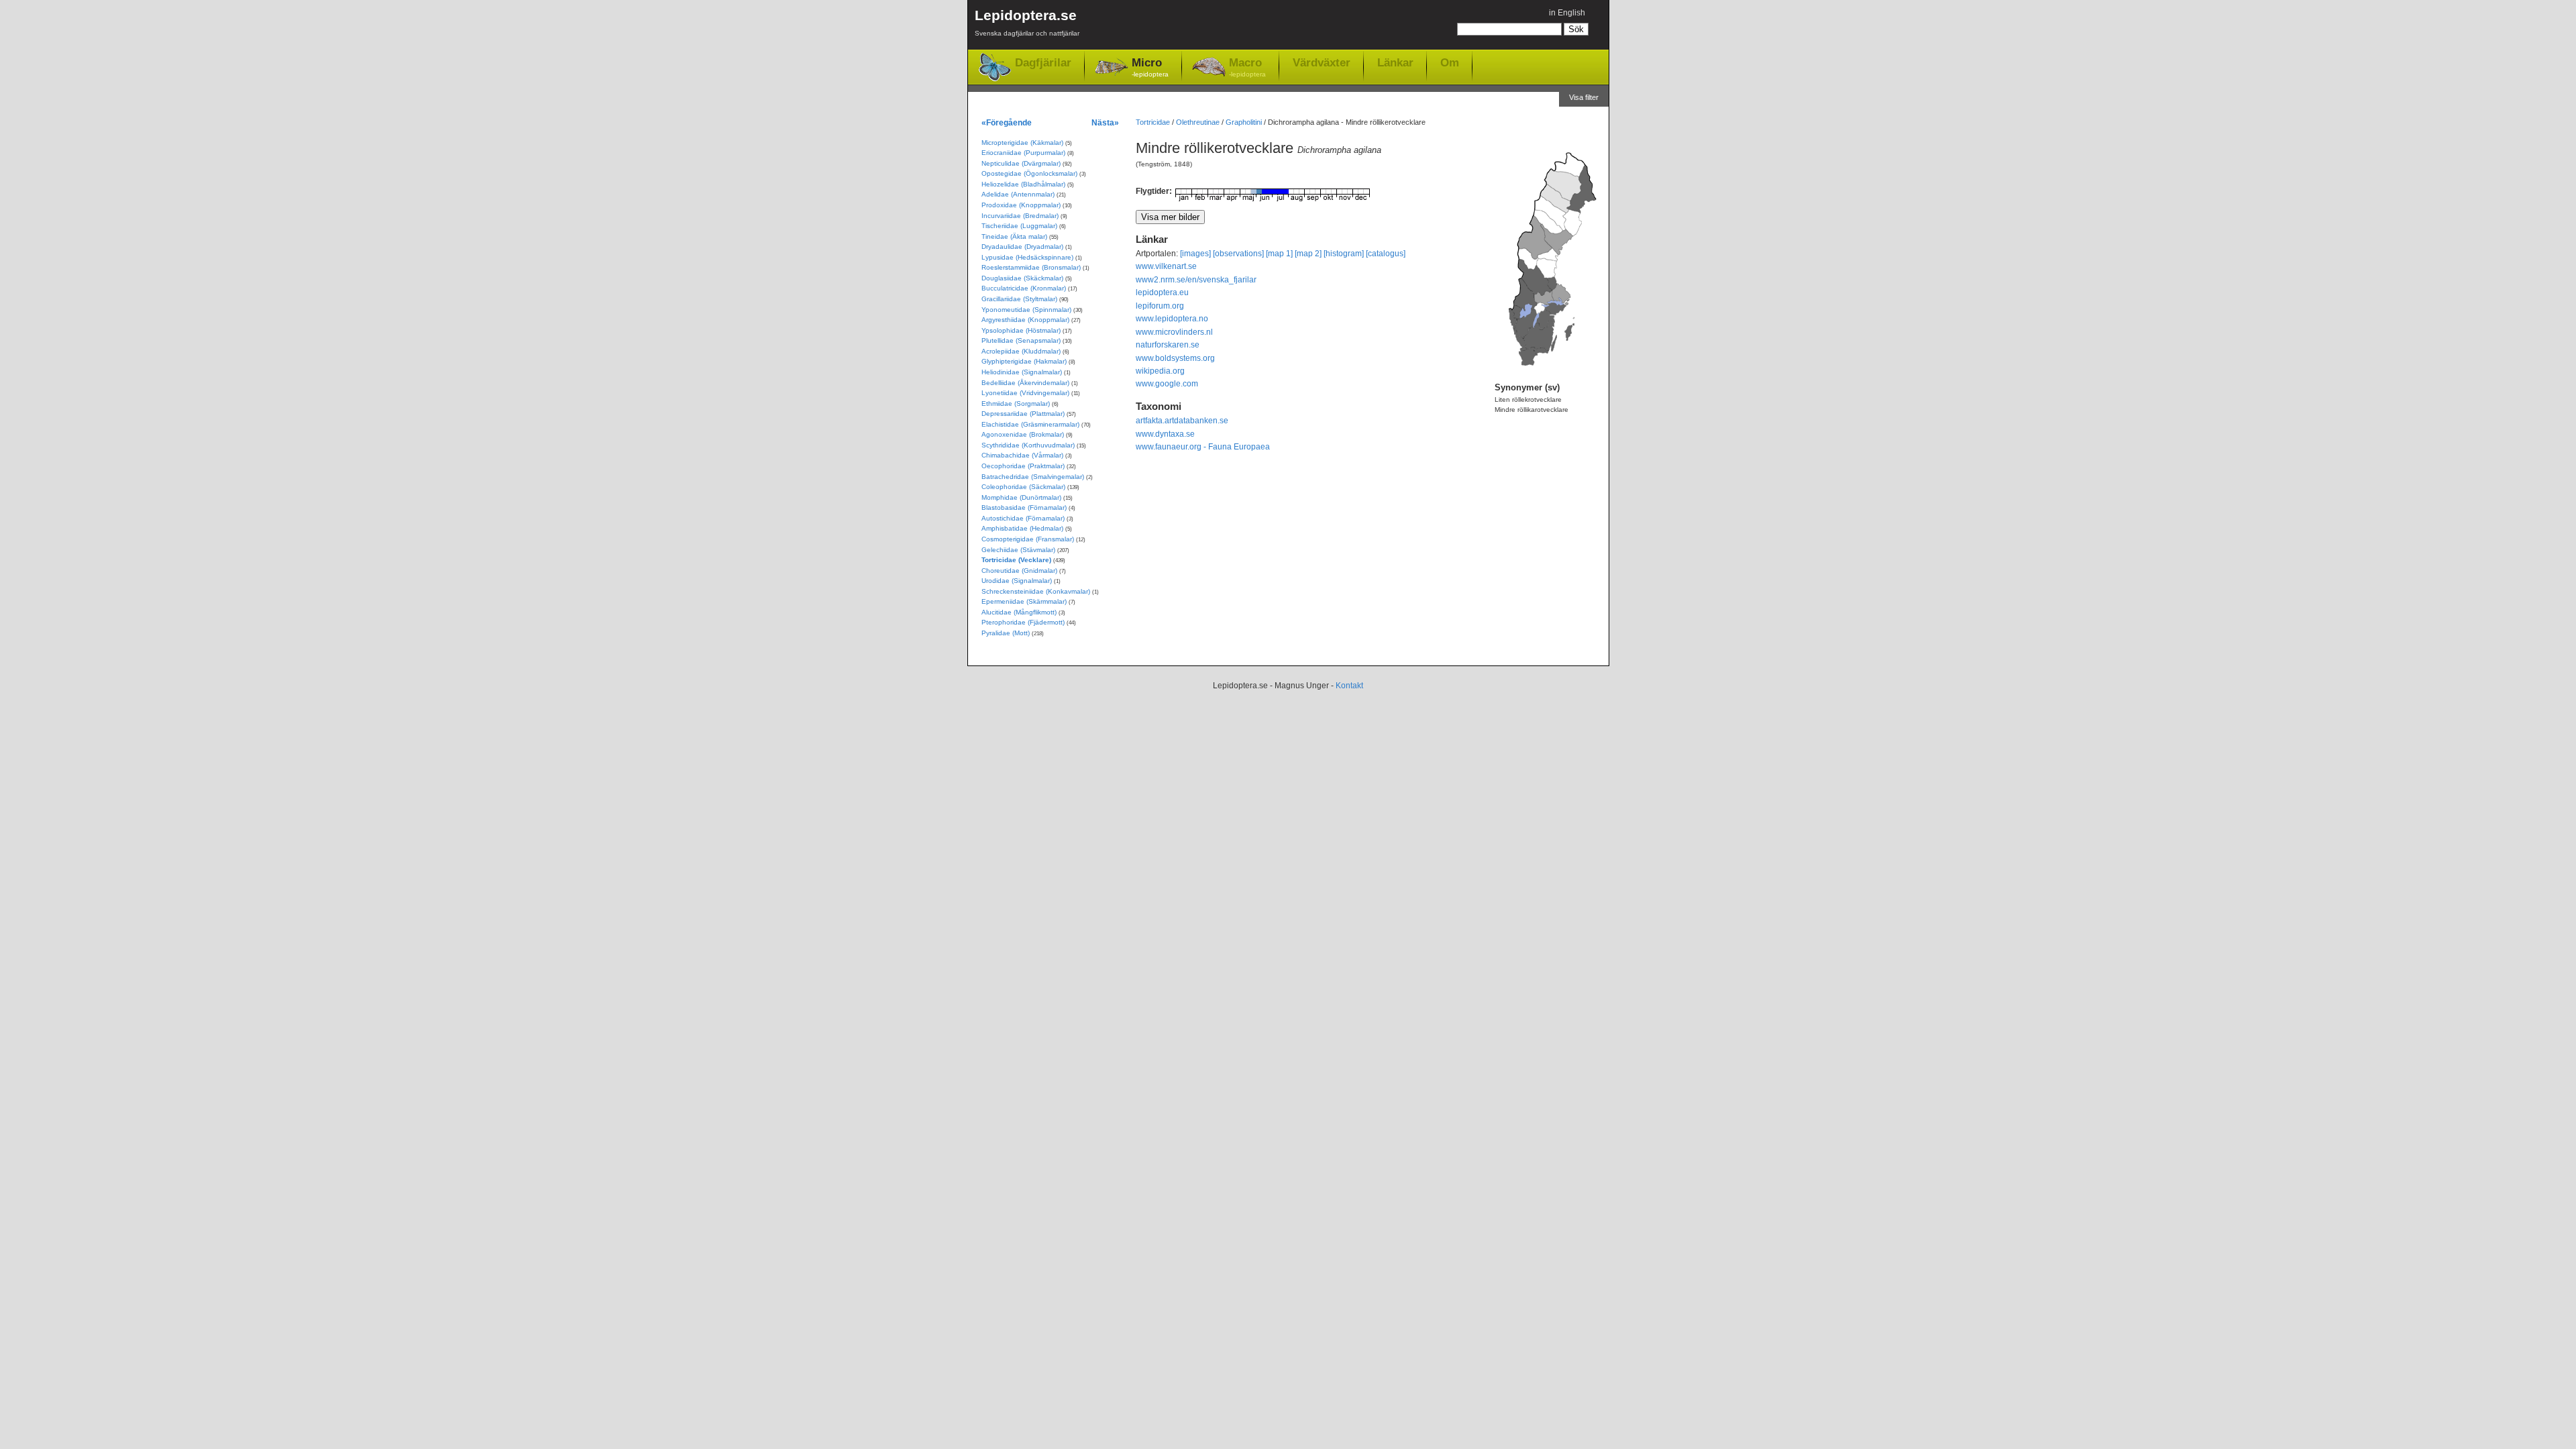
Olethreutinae (1198, 122)
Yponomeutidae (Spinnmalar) (1026, 310)
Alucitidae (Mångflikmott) (1019, 612)
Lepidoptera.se (1027, 22)
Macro (1247, 67)
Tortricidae (1153, 122)
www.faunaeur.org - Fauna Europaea (1203, 447)
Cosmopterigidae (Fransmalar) (1028, 539)
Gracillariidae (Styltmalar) (1019, 299)
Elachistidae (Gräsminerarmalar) (1030, 424)
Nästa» (1105, 122)
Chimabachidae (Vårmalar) (1022, 455)
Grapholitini (1244, 122)
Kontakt (1349, 686)
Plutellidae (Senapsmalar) (1021, 340)
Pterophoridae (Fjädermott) (1023, 622)
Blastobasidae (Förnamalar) (1024, 507)
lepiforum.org (1160, 306)
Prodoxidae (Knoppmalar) (1021, 205)
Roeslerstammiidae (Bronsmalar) (1031, 267)
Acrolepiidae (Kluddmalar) (1021, 351)
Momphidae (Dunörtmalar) (1021, 497)
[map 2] (1308, 254)
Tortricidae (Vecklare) (1016, 560)
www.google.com (1167, 384)
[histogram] (1344, 254)
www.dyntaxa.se (1165, 434)
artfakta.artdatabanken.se (1182, 421)
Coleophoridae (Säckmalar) (1023, 487)
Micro (1150, 67)
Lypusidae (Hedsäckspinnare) (1027, 257)
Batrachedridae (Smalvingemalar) (1033, 477)
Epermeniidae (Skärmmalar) (1024, 601)
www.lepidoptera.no (1172, 319)
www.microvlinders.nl (1174, 332)
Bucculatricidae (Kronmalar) (1024, 288)
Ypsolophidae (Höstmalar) (1021, 330)
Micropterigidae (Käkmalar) (1022, 143)
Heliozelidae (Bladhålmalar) (1023, 184)
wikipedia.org (1160, 371)
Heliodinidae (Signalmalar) (1022, 372)
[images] (1195, 254)
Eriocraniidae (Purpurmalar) (1023, 153)
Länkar (1395, 62)
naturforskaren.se (1168, 345)
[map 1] (1279, 254)
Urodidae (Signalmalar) (1017, 581)
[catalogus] (1386, 254)
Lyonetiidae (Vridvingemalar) (1025, 393)
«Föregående (1007, 122)
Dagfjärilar (1043, 63)
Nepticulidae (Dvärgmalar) (1021, 163)
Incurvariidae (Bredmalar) (1020, 216)
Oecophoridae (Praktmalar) (1023, 466)
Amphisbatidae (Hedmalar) (1022, 528)
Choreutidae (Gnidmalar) (1019, 571)
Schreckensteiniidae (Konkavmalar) (1036, 591)
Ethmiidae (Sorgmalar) (1016, 404)
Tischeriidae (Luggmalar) (1019, 226)
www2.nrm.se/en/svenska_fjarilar (1196, 280)
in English (1567, 13)
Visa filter (1584, 97)
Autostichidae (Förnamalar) (1023, 518)
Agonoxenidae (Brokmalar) (1023, 434)
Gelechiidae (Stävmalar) (1018, 550)
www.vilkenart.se (1166, 266)
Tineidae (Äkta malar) (1014, 236)
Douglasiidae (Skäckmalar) (1022, 278)
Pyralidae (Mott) (1006, 633)
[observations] (1238, 254)
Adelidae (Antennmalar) (1018, 194)
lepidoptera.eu (1162, 292)
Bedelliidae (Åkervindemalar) (1025, 383)
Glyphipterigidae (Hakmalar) (1024, 361)
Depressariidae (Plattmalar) (1023, 414)
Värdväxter (1322, 62)
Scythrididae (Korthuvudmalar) (1028, 445)
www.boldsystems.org (1175, 358)
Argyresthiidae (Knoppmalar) (1025, 320)
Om (1450, 62)
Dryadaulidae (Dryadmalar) (1022, 247)
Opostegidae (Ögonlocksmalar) (1029, 173)
